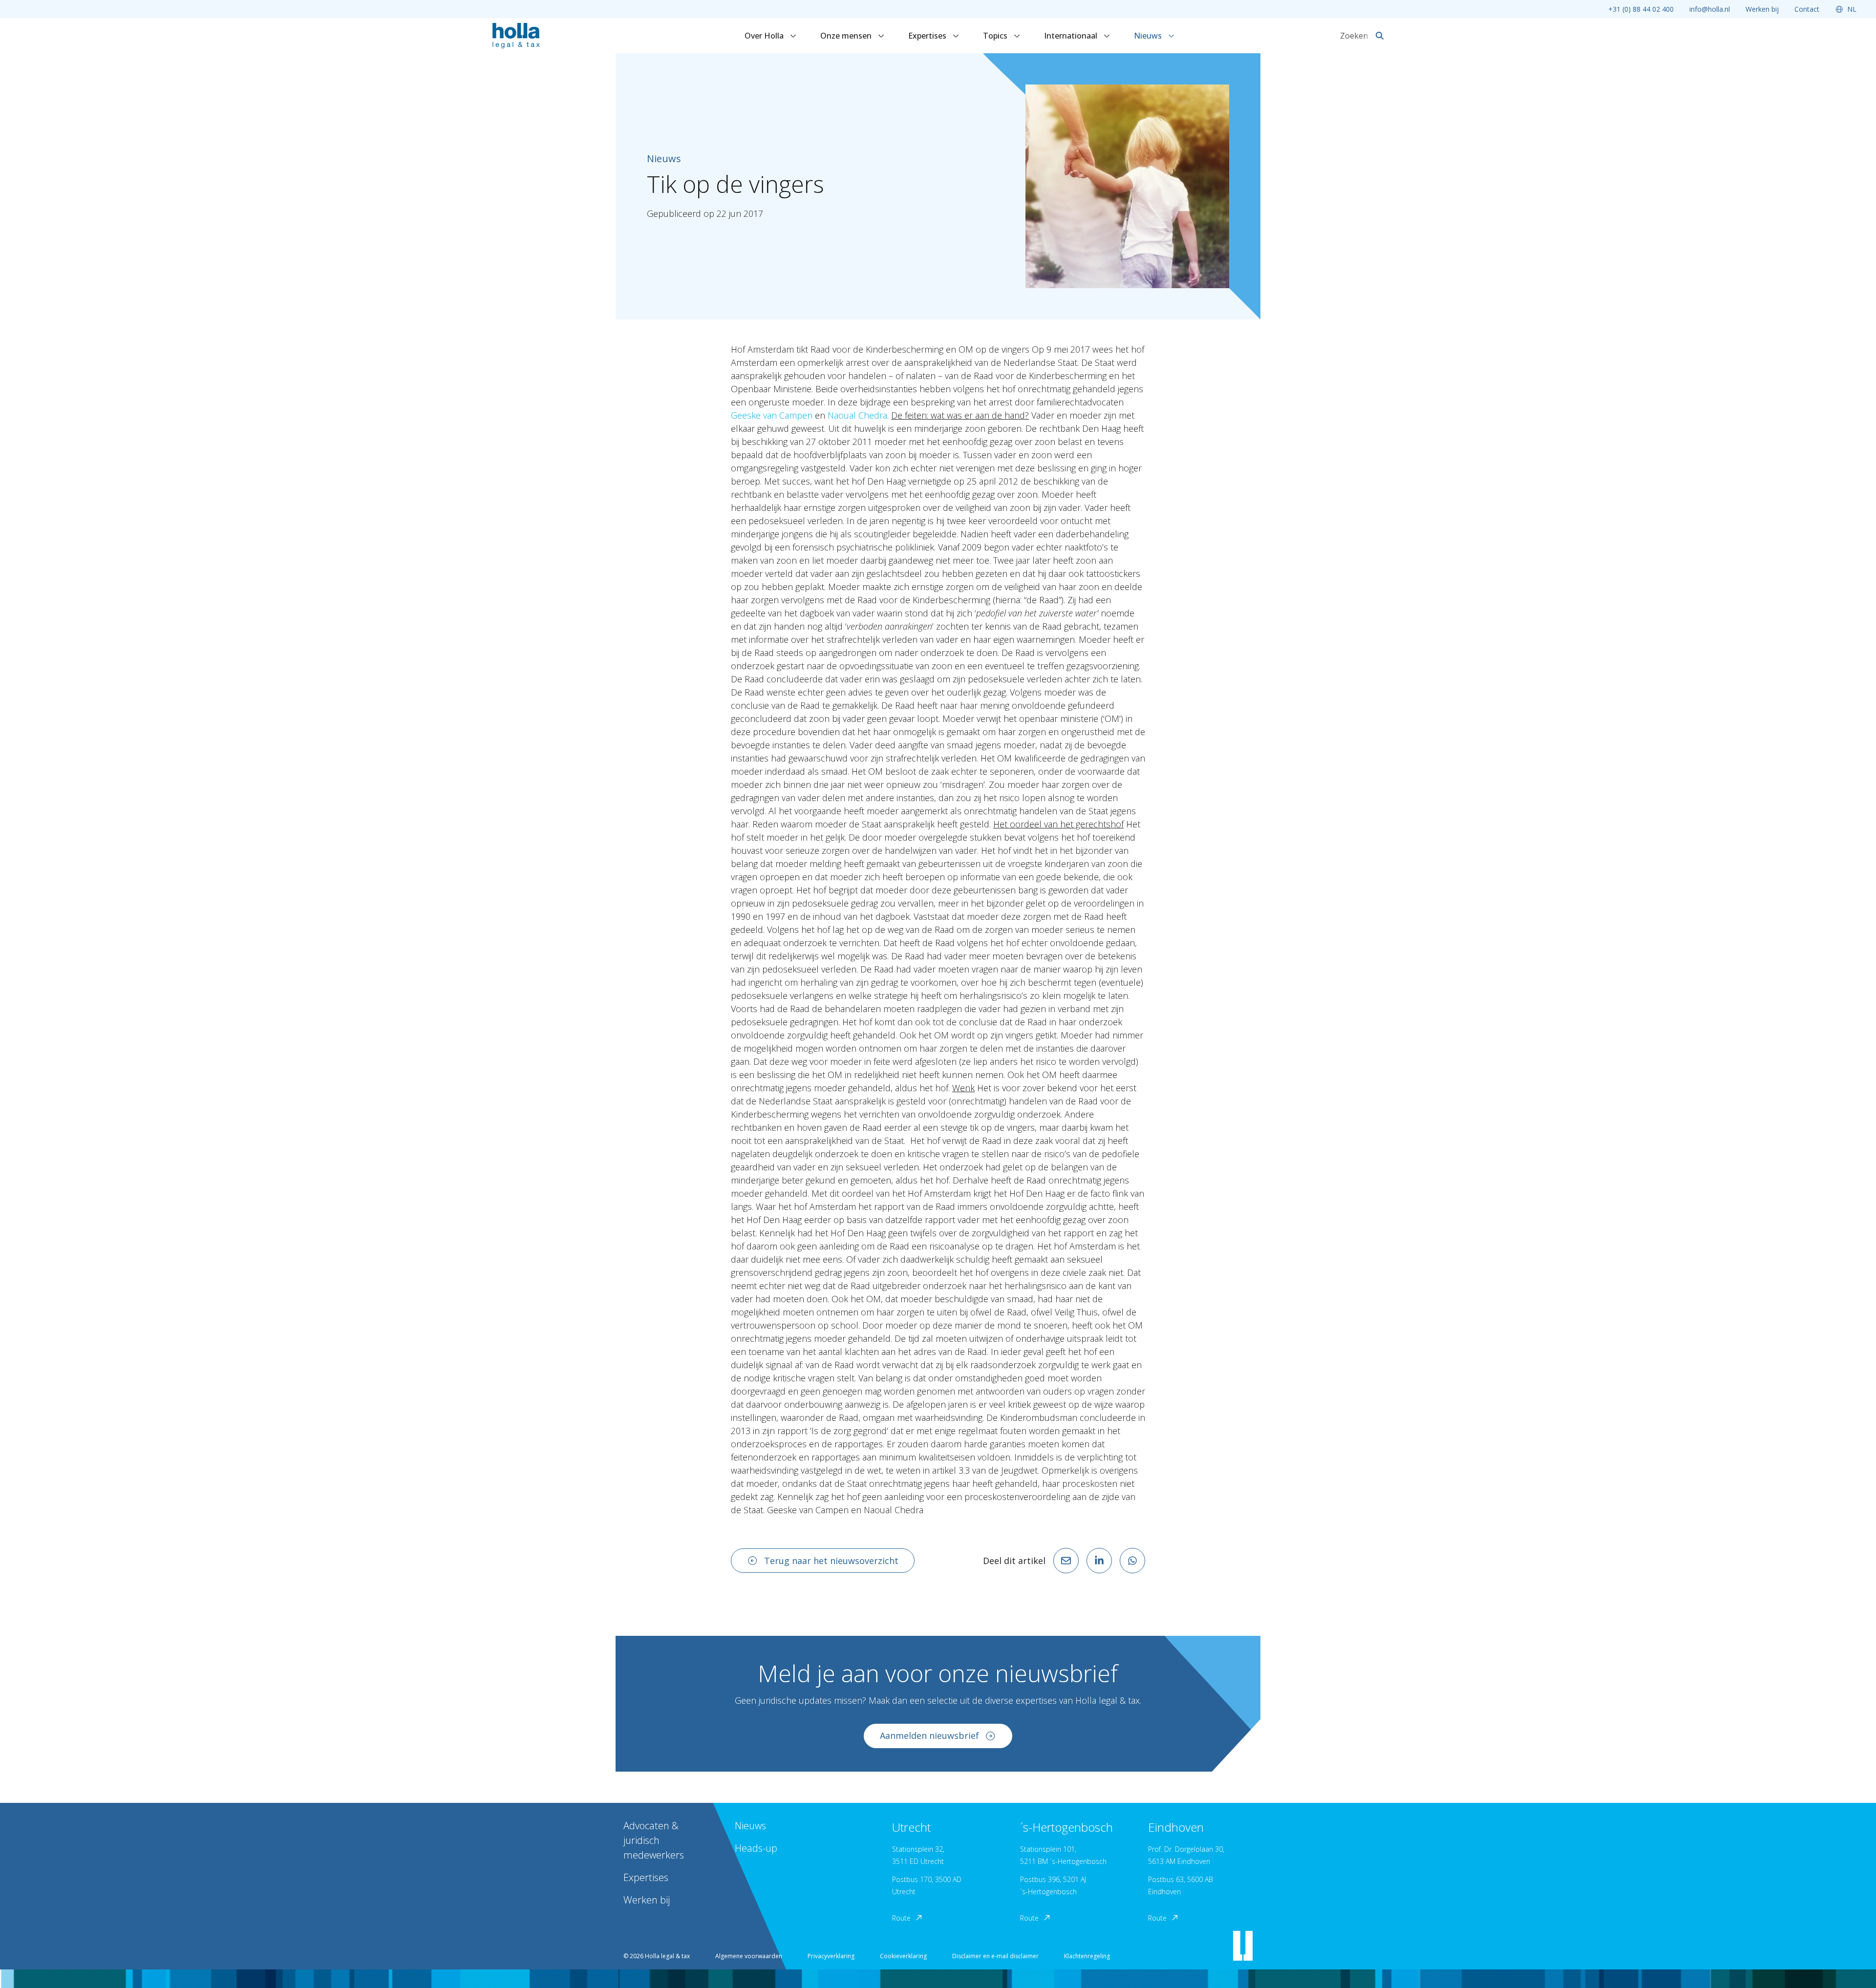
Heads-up (756, 1848)
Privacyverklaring (831, 1956)
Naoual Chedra (857, 415)
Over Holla (765, 36)
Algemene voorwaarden (749, 1956)
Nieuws (1149, 36)
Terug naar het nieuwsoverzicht (831, 1561)
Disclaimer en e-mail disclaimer (995, 1956)
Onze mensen (847, 36)
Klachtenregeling (1087, 1956)
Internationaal (1072, 36)
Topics (996, 36)
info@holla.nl (1710, 9)
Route (901, 1918)
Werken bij (1762, 9)
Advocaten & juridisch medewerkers (654, 1840)
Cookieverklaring (903, 1956)
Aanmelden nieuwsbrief (929, 1735)
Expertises (928, 36)
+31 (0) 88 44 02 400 (1641, 9)
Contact (1807, 9)
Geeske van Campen (772, 415)
